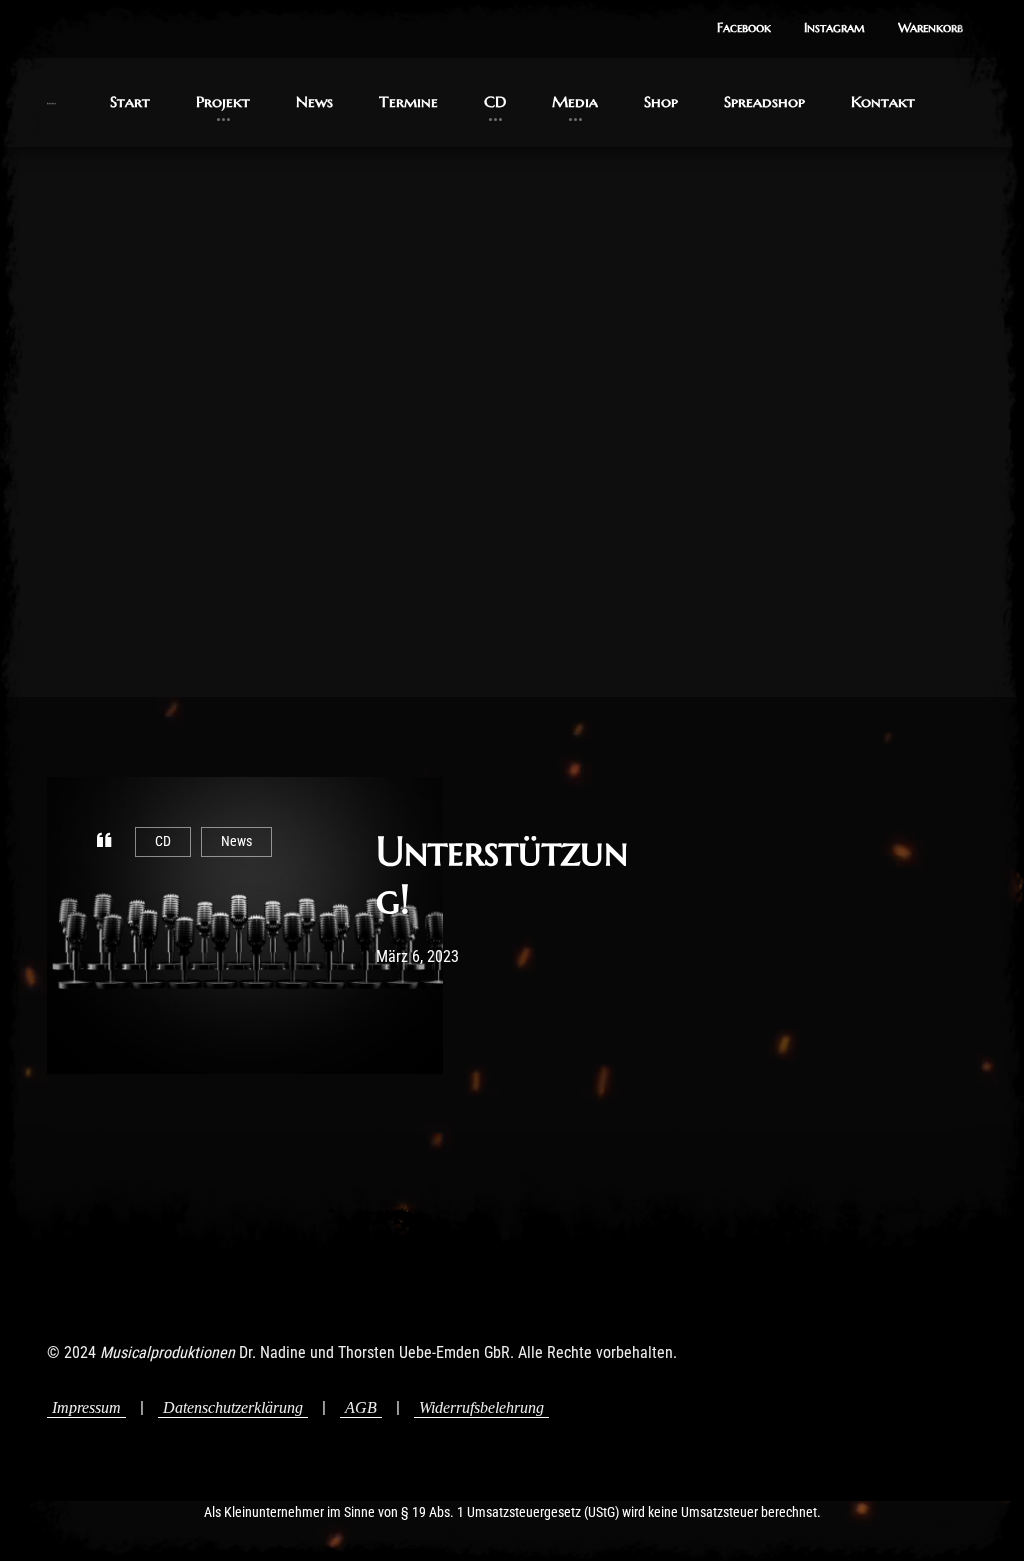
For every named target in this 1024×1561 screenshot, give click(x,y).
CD (163, 841)
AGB (361, 1407)
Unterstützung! (502, 875)
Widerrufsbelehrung (481, 1407)
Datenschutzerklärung (233, 1407)
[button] (744, 29)
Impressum (86, 1407)
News (236, 841)
